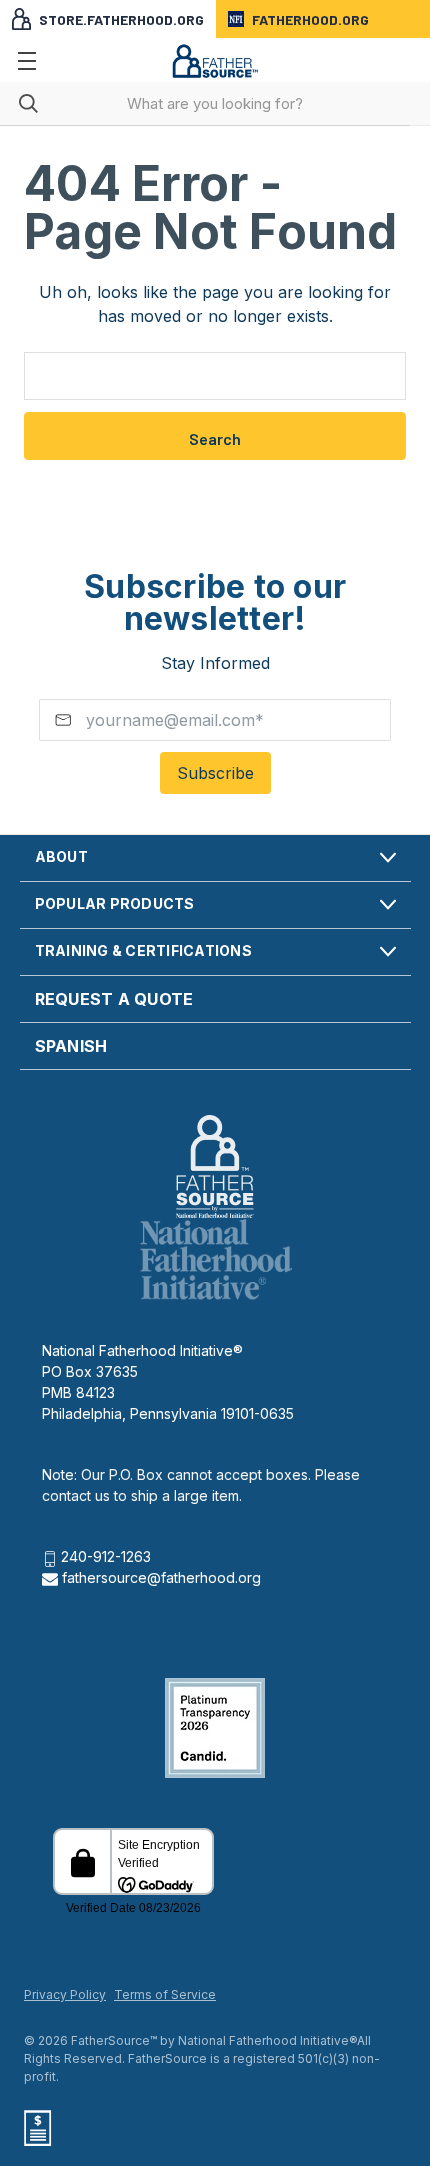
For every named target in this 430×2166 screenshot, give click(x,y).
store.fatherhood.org (121, 19)
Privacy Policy (65, 1994)
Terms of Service (165, 1994)
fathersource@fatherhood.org (159, 1577)
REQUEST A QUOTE (114, 999)
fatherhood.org (310, 19)
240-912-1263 (106, 1556)
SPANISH (71, 1046)
